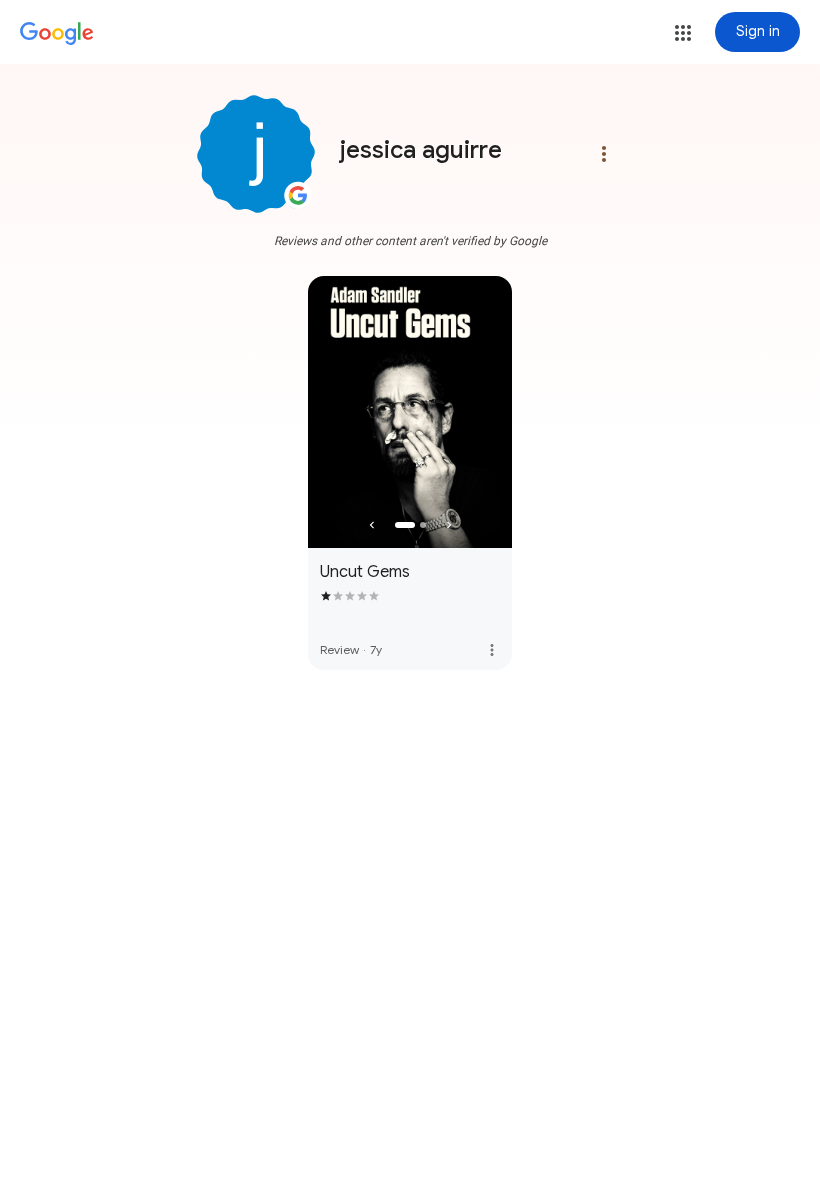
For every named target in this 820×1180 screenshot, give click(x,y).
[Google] (57, 34)
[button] (683, 33)
